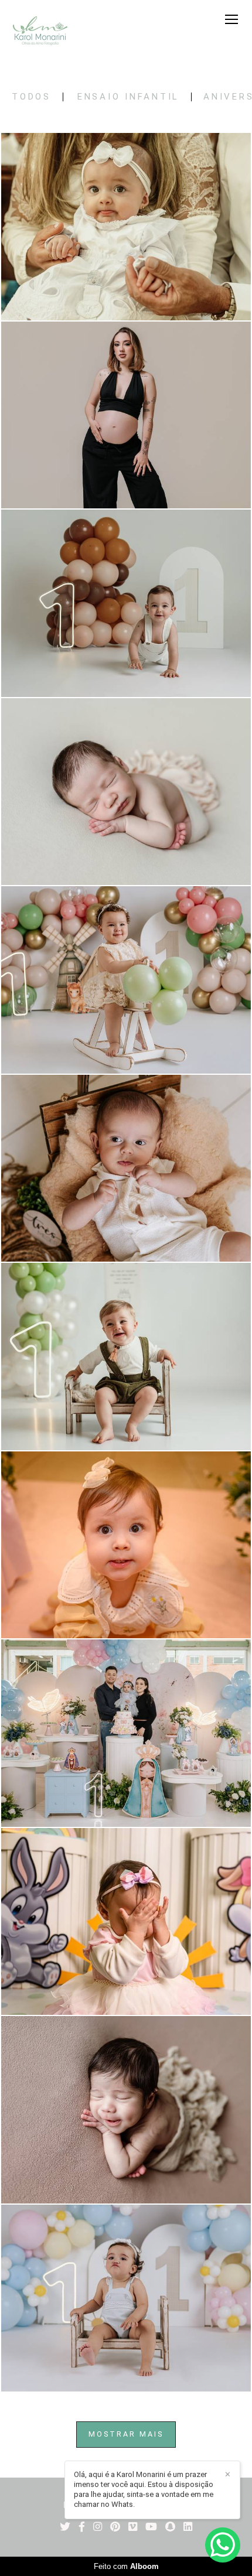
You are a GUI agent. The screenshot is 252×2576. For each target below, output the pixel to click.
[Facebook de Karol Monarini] (82, 2527)
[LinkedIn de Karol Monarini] (188, 2527)
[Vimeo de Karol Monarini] (133, 2527)
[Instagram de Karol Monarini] (98, 2527)
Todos (31, 97)
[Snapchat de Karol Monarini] (170, 2527)
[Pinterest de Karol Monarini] (115, 2527)
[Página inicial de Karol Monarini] (40, 32)
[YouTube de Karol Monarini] (151, 2527)
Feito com (126, 2566)
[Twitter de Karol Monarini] (65, 2527)
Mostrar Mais (126, 2434)
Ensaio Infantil (128, 97)
